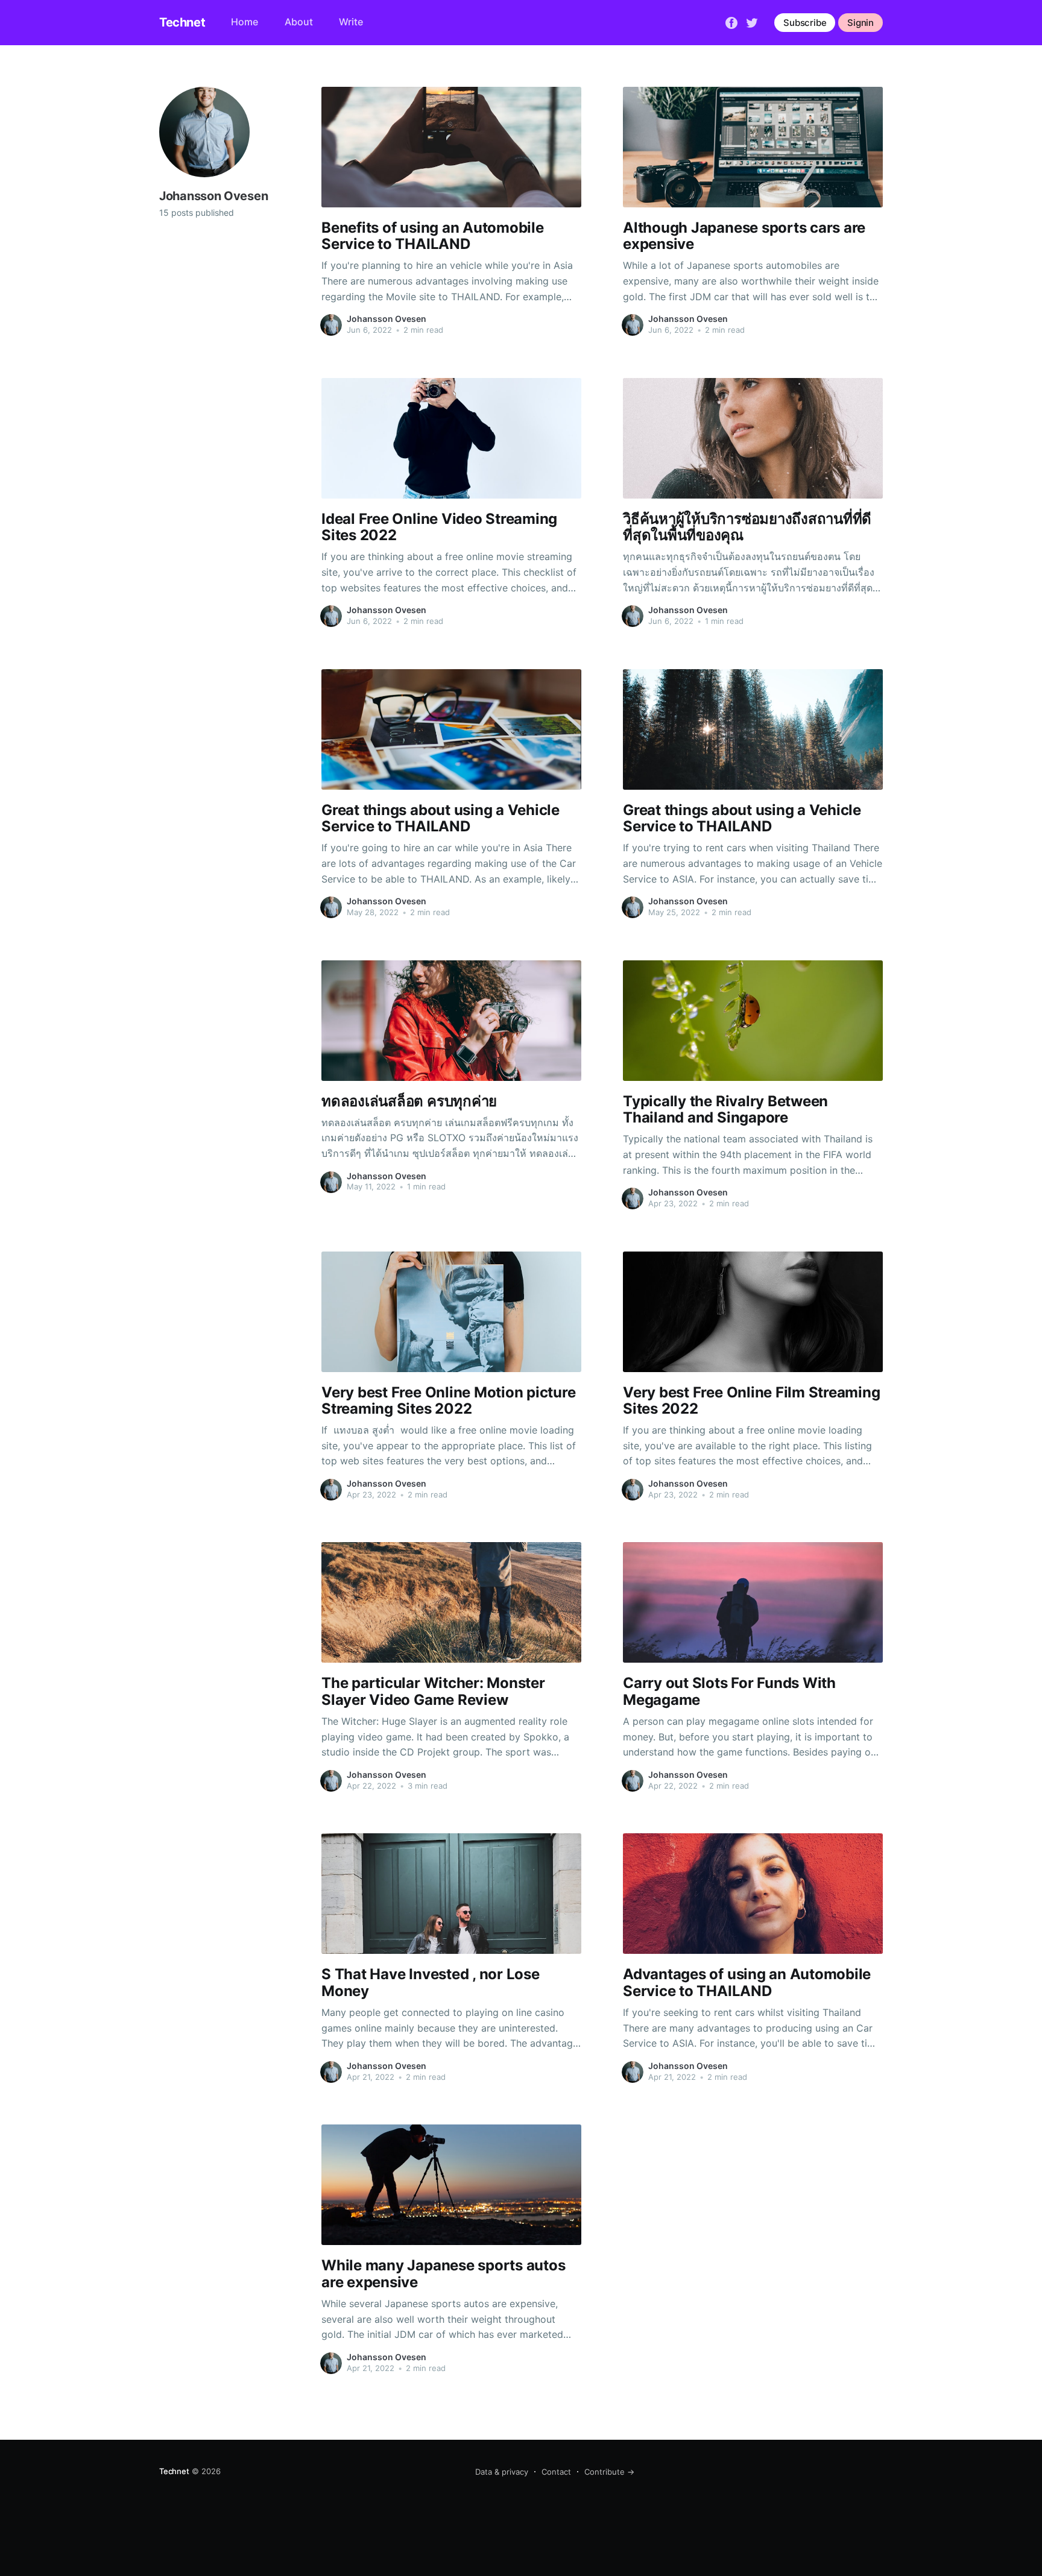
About (299, 22)
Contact (556, 2472)
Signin (860, 23)
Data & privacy (502, 2472)
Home (245, 22)
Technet (182, 22)
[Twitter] (752, 22)
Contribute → (609, 2472)
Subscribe (805, 23)
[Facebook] (731, 22)
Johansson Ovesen (387, 319)
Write (351, 22)
